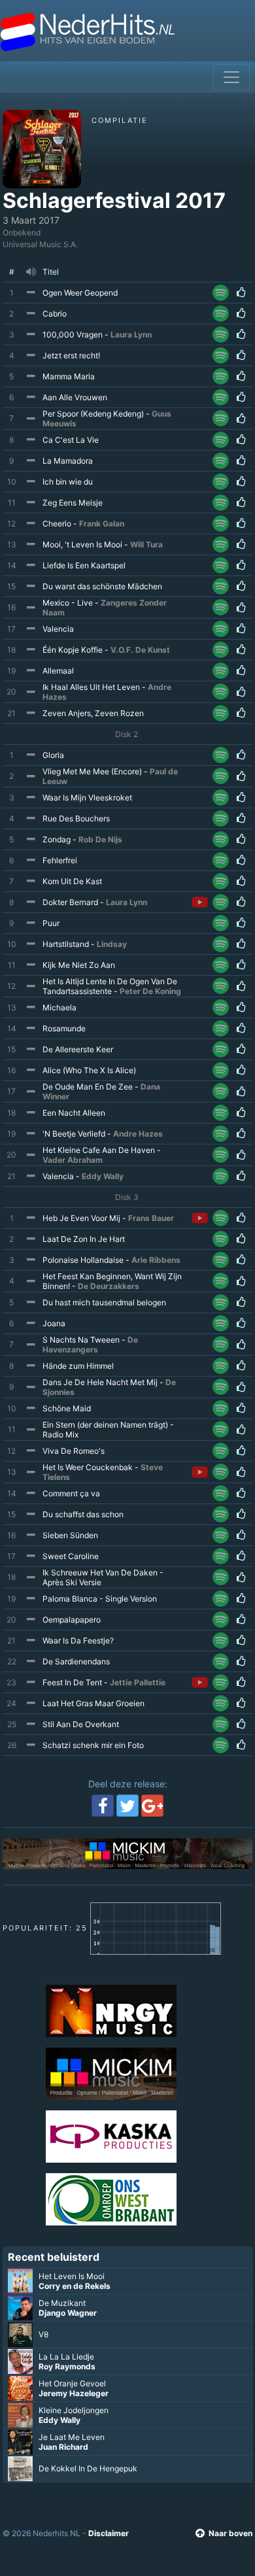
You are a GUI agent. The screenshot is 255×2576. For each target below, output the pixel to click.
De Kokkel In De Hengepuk (88, 2468)
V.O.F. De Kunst (140, 650)
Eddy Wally (103, 1176)
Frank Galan (102, 524)
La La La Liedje (66, 2357)
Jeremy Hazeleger (74, 2393)
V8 (43, 2334)
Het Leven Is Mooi (72, 2276)
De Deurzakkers (109, 1286)
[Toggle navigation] (231, 77)
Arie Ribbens (156, 1260)
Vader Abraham (73, 1160)
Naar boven (230, 2533)
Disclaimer (109, 2533)
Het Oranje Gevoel (72, 2383)
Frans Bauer (151, 1218)
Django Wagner (68, 2313)
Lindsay (112, 944)
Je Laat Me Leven (72, 2437)
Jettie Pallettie (138, 1682)
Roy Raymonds (67, 2366)
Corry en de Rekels (75, 2286)
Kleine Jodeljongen (74, 2410)
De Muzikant (62, 2303)
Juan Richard (63, 2447)
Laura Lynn (131, 335)
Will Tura (146, 544)
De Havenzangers (90, 1345)
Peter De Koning (150, 991)
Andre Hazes (138, 1134)
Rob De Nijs (100, 839)
